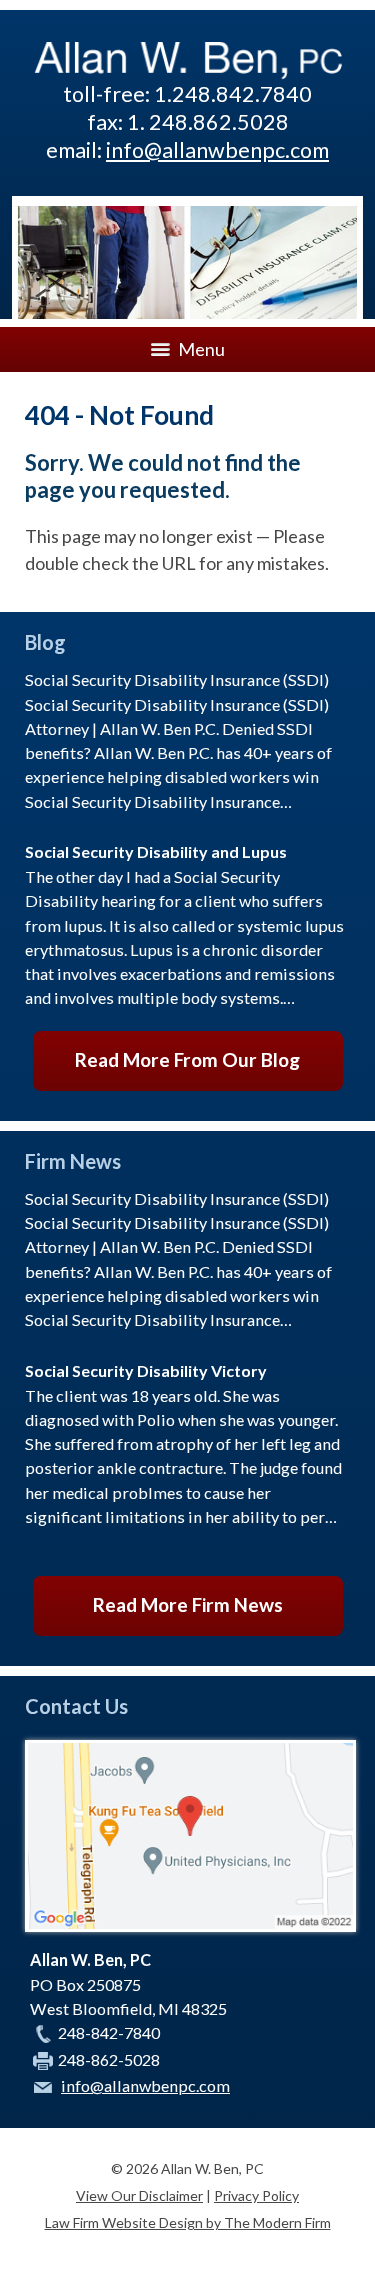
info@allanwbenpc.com (217, 150)
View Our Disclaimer (139, 2195)
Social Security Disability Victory (146, 1370)
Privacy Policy (256, 2195)
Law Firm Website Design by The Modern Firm (188, 2222)
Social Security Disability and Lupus (156, 851)
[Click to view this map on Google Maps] (190, 1925)
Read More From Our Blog (187, 1059)
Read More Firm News (188, 1604)
